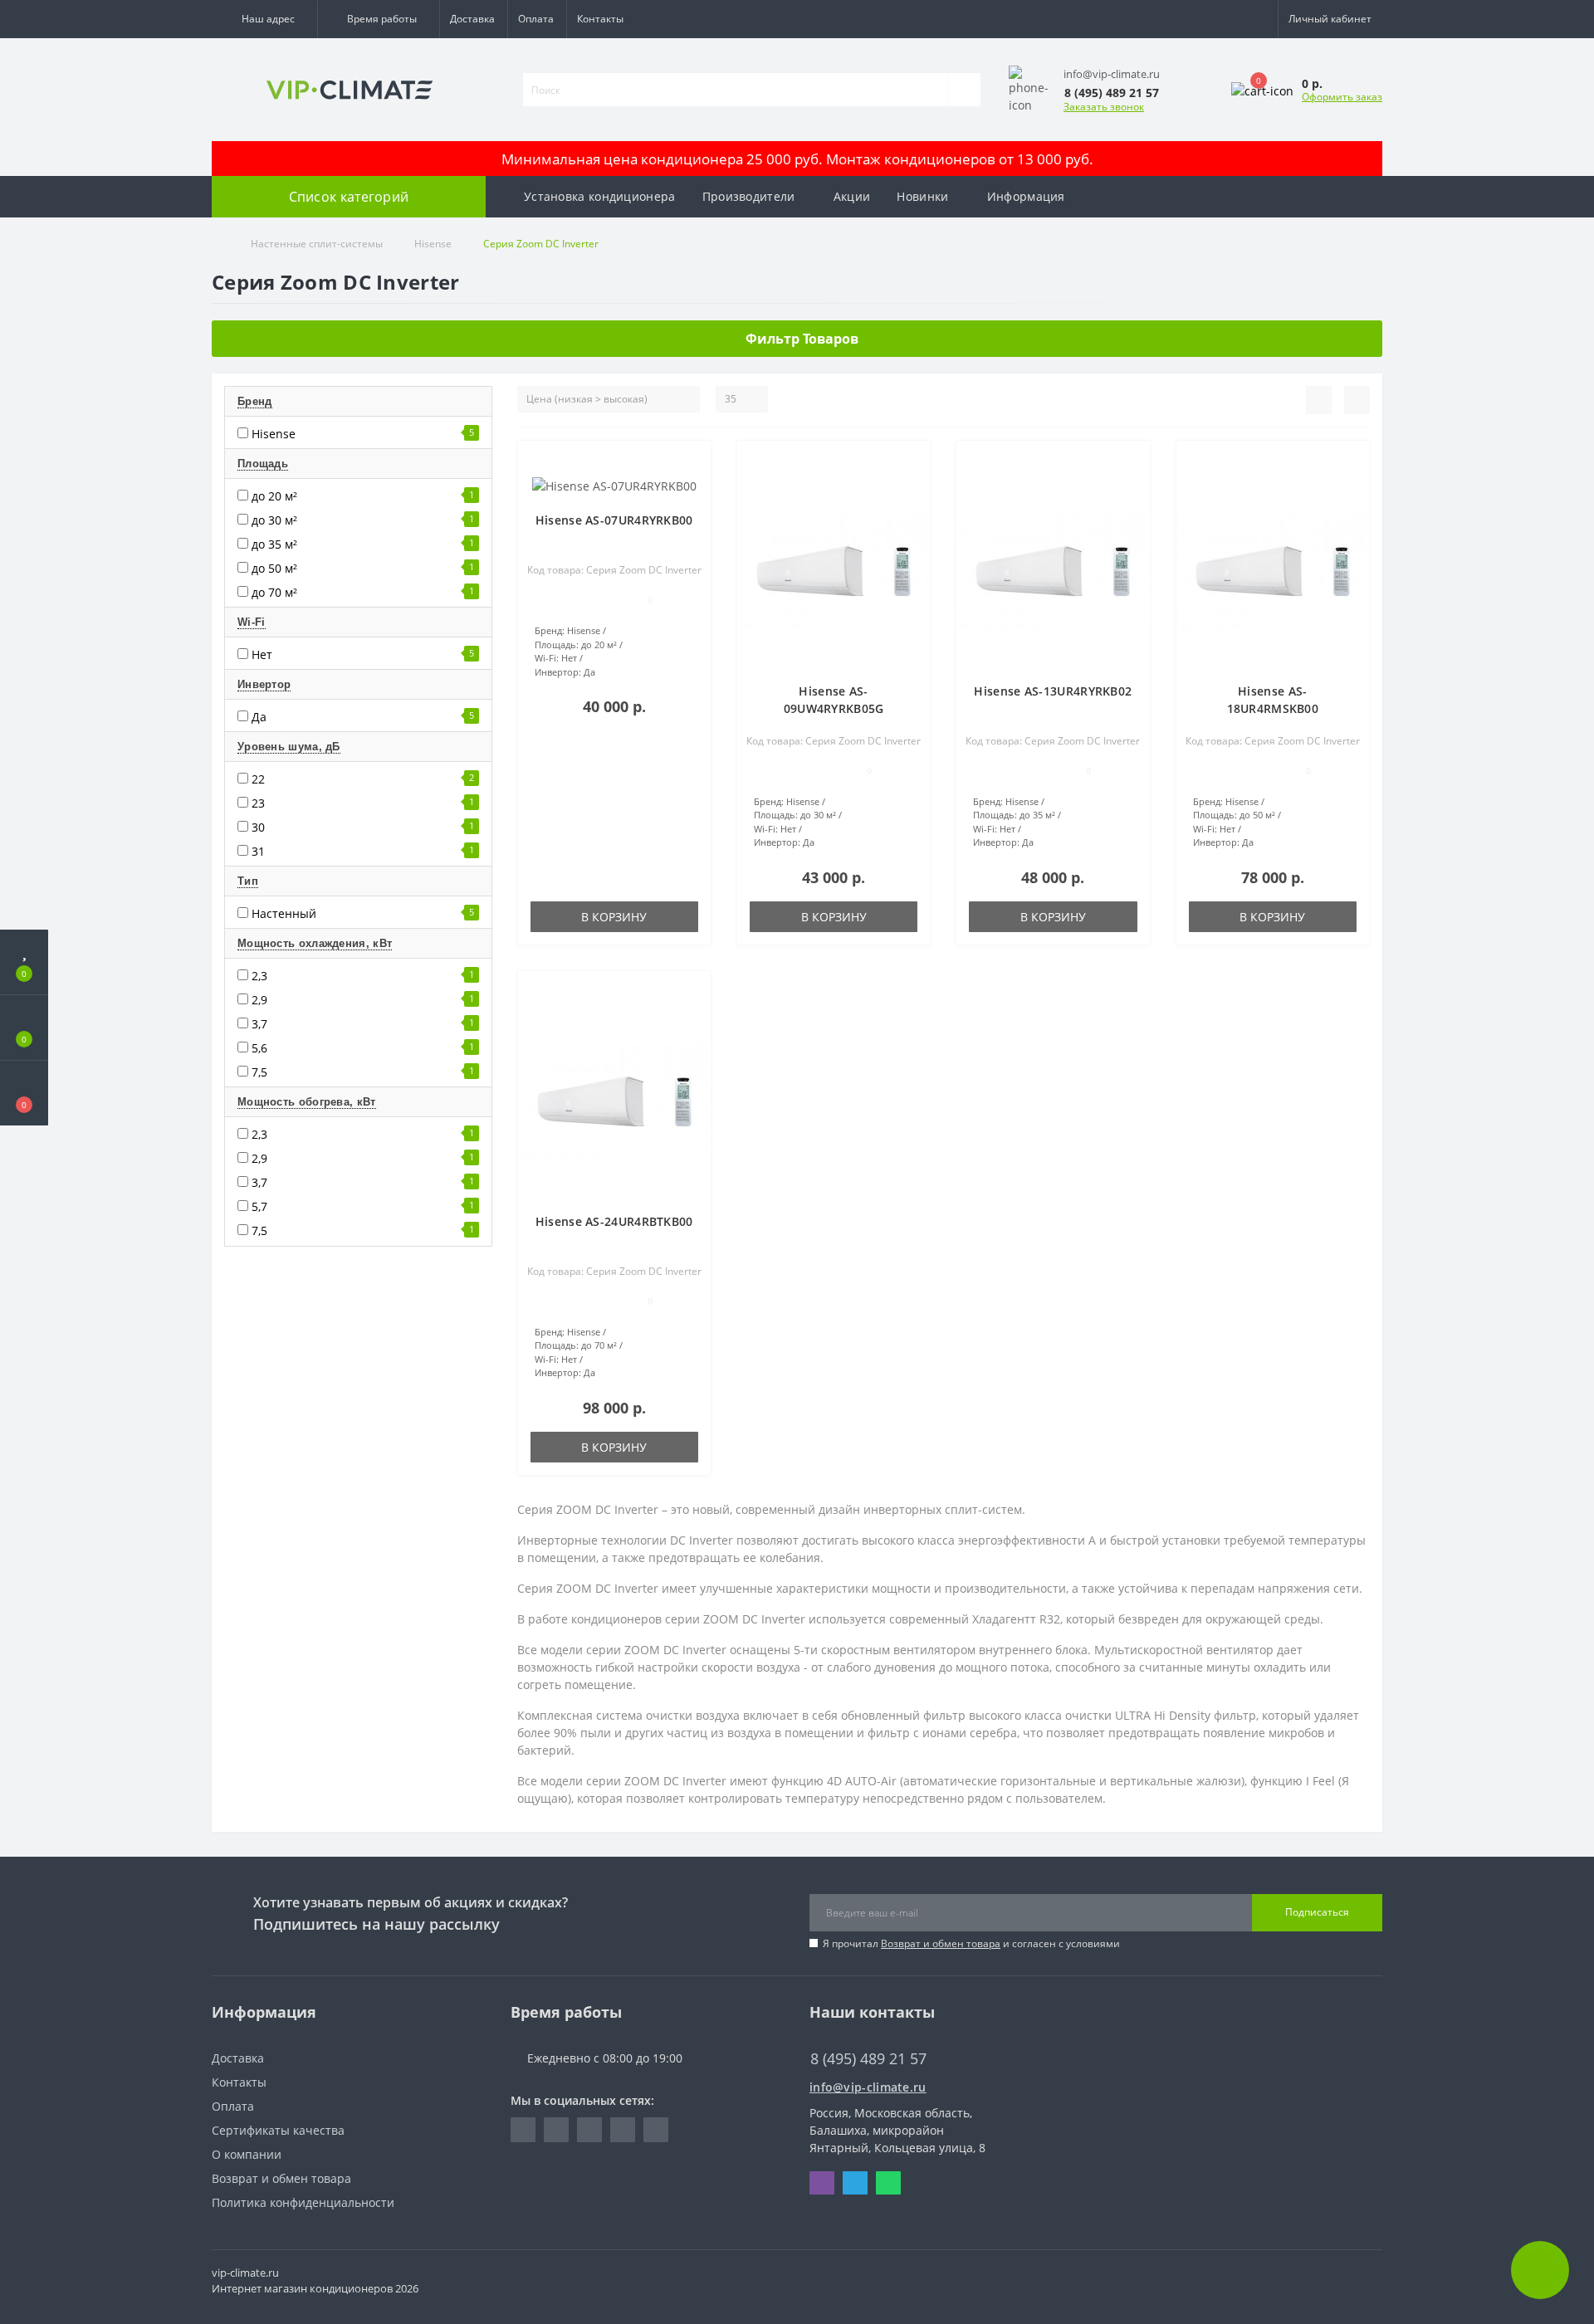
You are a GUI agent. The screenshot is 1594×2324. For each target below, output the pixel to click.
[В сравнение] (692, 486)
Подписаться (1317, 1912)
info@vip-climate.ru (868, 2087)
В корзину (614, 917)
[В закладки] (692, 462)
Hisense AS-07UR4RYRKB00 (614, 520)
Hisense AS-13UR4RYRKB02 (1053, 691)
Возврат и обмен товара (941, 1943)
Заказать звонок (1104, 107)
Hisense (433, 244)
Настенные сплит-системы (317, 244)
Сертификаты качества (278, 2130)
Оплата (536, 19)
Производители (749, 196)
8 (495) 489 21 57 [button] (868, 2059)
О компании (247, 2154)
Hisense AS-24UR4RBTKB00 (614, 1221)
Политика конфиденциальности (303, 2202)
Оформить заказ (1342, 97)
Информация (1026, 196)
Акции (852, 196)
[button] (264, 19)
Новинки (922, 196)
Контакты (600, 19)
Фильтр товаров (802, 339)
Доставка (472, 19)
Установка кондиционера (600, 196)
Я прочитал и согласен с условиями (971, 1943)
